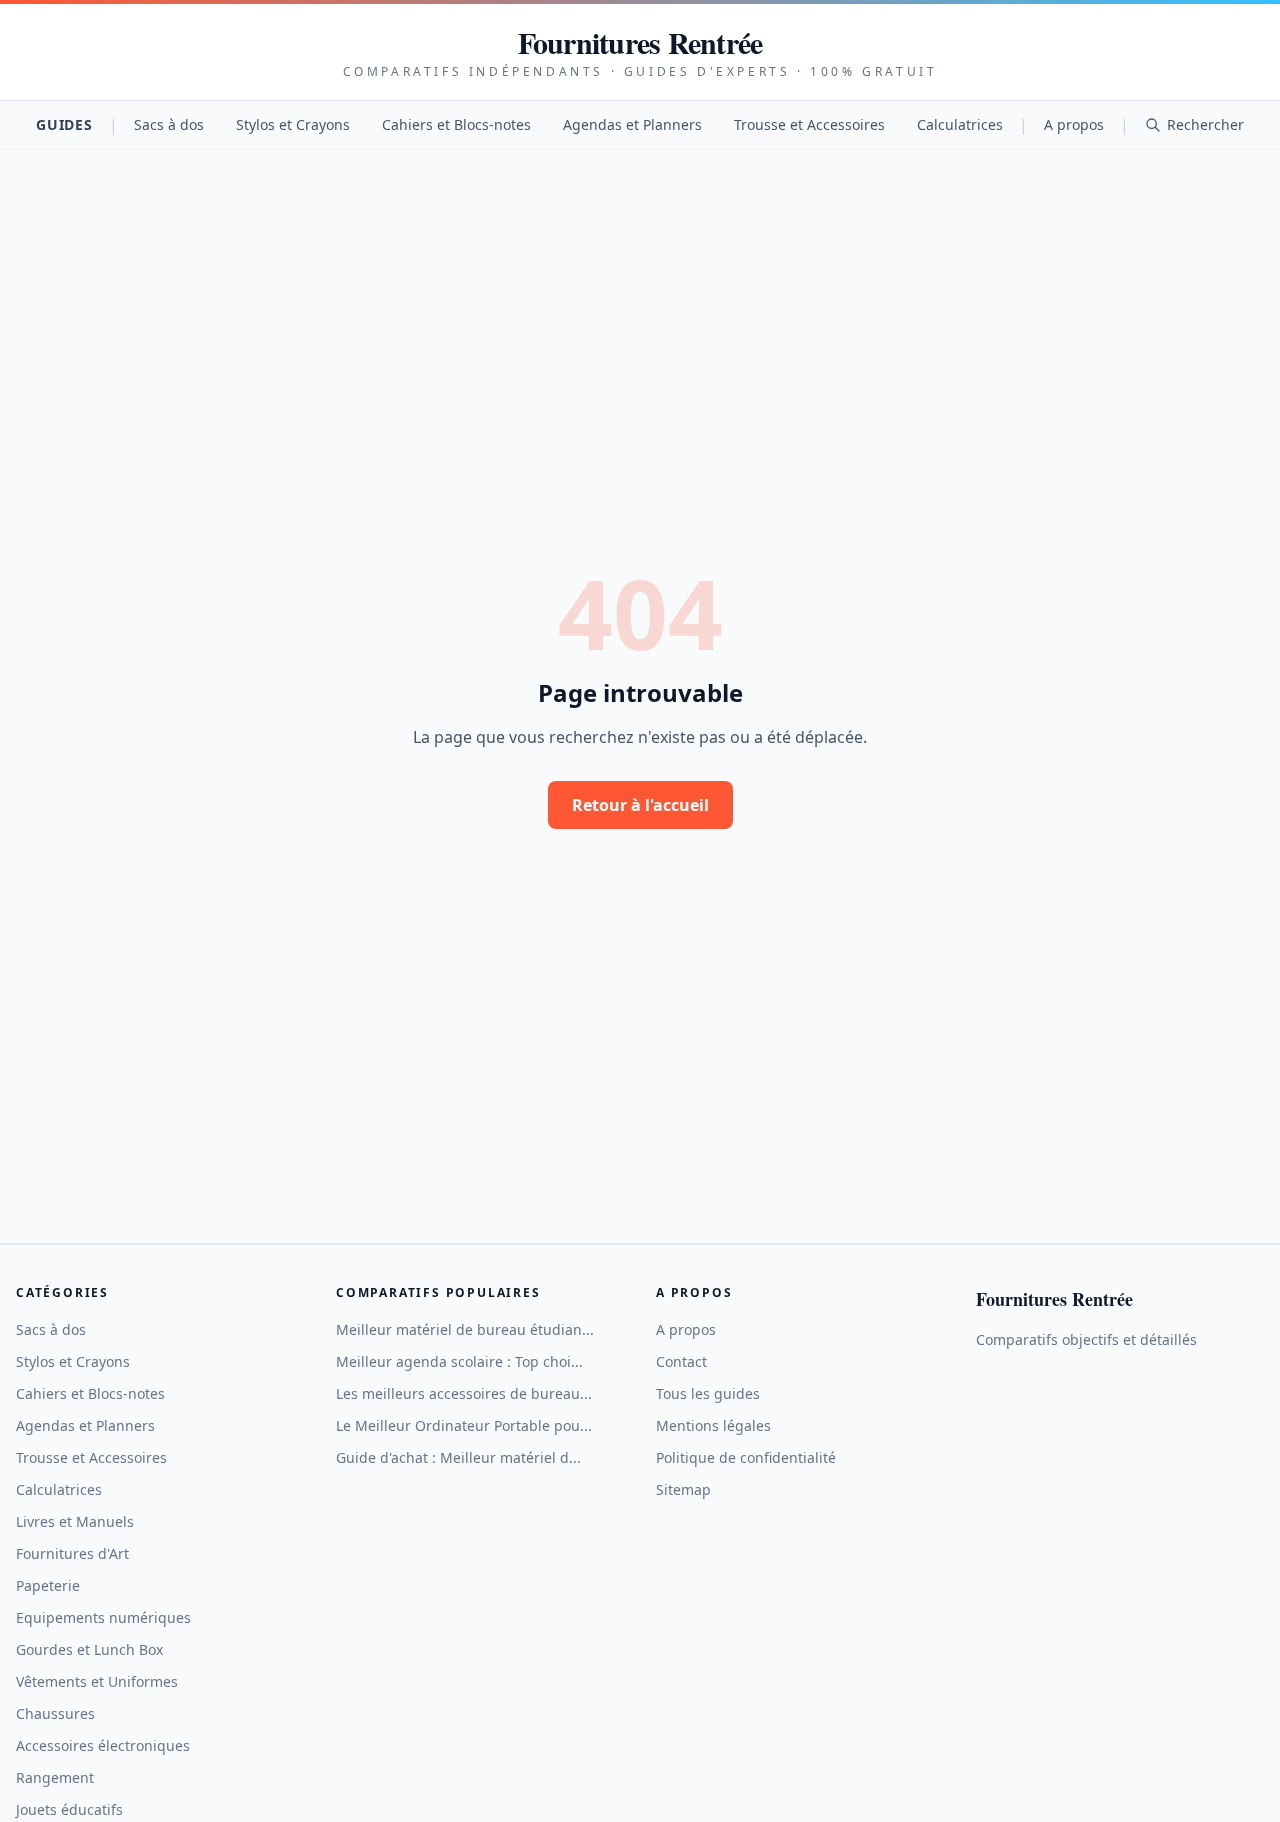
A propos (1074, 124)
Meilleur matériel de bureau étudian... (465, 1329)
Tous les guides (708, 1393)
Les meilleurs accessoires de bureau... (464, 1393)
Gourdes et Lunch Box (89, 1649)
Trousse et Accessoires (809, 124)
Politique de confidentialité (746, 1457)
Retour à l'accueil (640, 805)
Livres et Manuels (75, 1521)
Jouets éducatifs (69, 1809)
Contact (681, 1361)
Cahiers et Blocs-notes (456, 124)
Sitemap (683, 1489)
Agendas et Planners (632, 124)
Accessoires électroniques (103, 1745)
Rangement (55, 1777)
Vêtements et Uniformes (97, 1681)
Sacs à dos (169, 124)
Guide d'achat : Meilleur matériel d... (458, 1457)
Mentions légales (713, 1425)
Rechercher (1205, 124)
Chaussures (55, 1713)
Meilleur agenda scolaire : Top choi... (459, 1361)
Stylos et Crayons (293, 124)
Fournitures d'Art (72, 1553)
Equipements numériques (103, 1617)
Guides (64, 124)
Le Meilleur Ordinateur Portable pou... (464, 1425)
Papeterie (48, 1585)
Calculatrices (960, 124)
